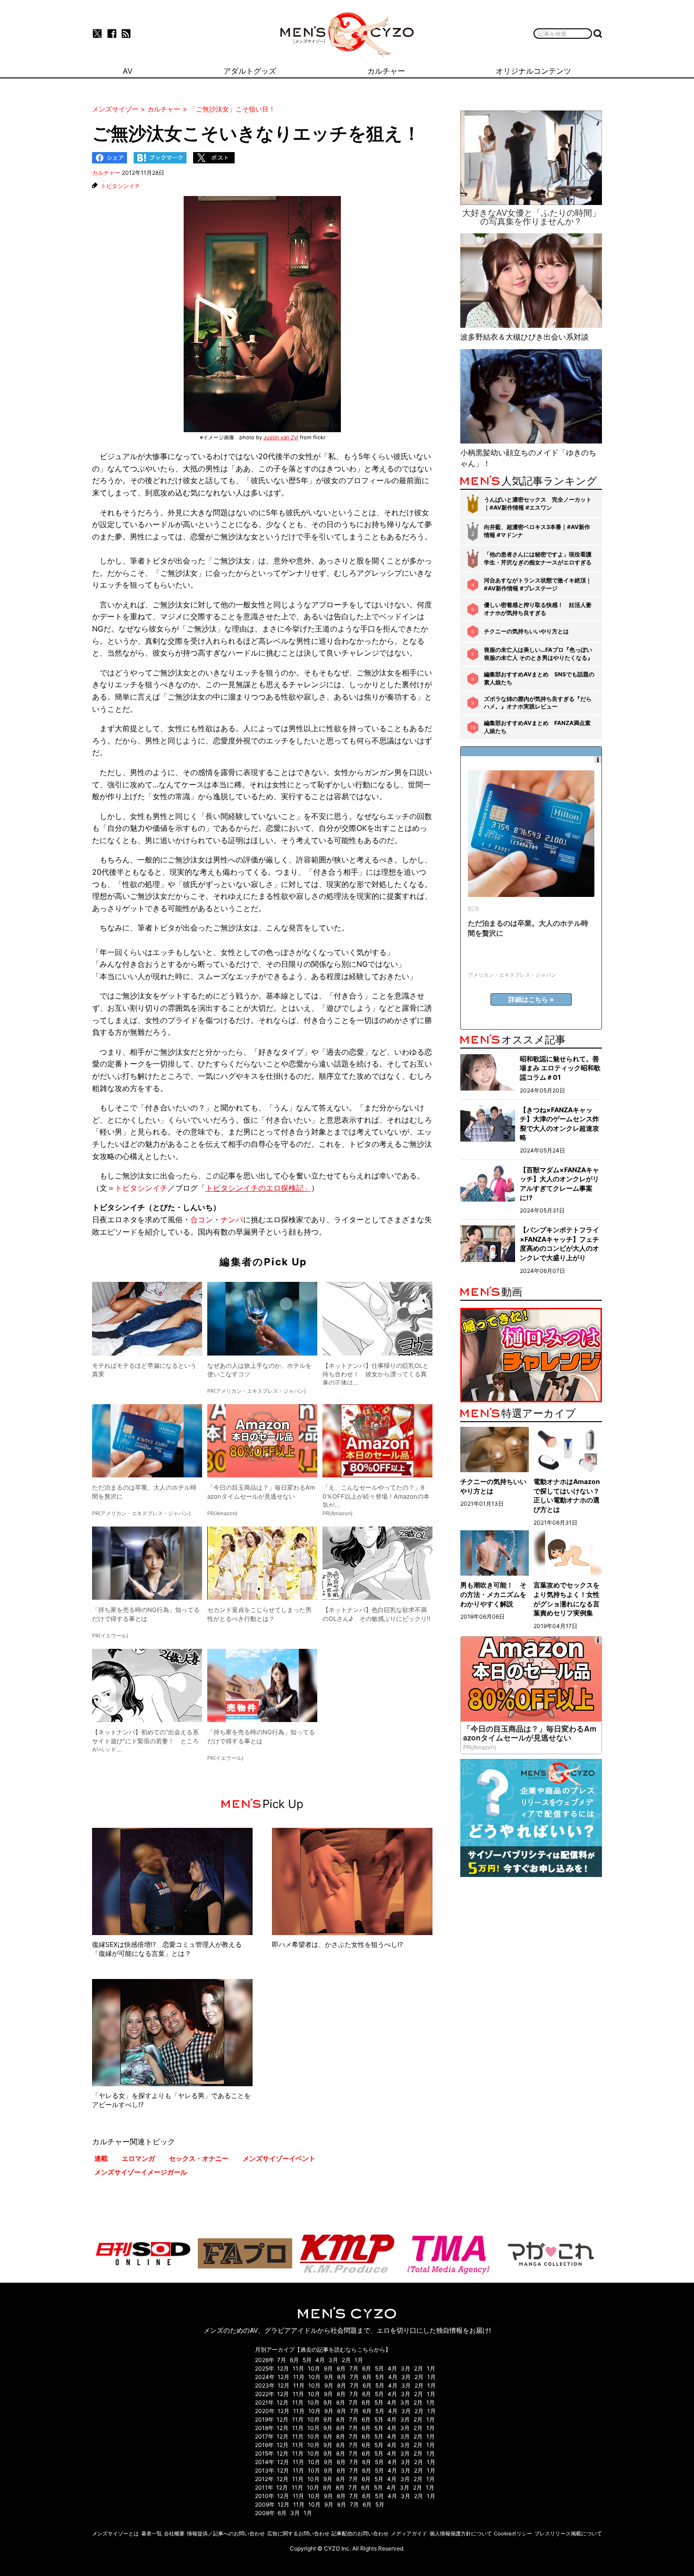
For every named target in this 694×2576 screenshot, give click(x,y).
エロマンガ (138, 2158)
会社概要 (174, 2533)
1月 (359, 2360)
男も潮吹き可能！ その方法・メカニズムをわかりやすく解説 (493, 1594)
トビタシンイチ (120, 186)
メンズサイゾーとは (115, 2533)
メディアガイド (409, 2533)
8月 (341, 2368)
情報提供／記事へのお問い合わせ (226, 2533)
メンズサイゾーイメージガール (141, 2172)
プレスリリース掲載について (568, 2533)
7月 (282, 2360)
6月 (294, 2360)
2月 (346, 2360)
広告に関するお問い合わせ (298, 2533)
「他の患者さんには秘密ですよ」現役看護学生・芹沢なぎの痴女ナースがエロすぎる (538, 558)
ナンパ (232, 1220)
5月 (307, 2360)
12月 (283, 2368)
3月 (333, 2360)
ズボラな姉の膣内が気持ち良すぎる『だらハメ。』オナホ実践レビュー (538, 703)
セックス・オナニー (199, 2158)
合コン (202, 1220)
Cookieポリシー (513, 2533)
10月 (314, 2368)
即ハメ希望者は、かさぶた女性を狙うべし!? (337, 1944)
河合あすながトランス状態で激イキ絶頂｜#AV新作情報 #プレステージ (538, 584)
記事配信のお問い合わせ (360, 2533)
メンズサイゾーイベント (279, 2158)
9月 (328, 2368)
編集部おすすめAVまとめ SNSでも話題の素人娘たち (539, 678)
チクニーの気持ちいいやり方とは (526, 631)
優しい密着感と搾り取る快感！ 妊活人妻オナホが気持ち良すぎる (538, 609)
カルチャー (106, 173)
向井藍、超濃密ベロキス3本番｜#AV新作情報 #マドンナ (537, 531)
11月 (298, 2368)
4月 (320, 2360)
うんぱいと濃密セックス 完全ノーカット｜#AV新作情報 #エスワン (538, 503)
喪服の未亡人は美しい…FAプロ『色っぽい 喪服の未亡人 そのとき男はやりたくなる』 (538, 654)
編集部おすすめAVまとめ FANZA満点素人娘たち (537, 727)
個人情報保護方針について (461, 2533)
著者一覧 (152, 2533)
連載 (101, 2158)
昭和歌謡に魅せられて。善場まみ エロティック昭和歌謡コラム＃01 (560, 1068)
